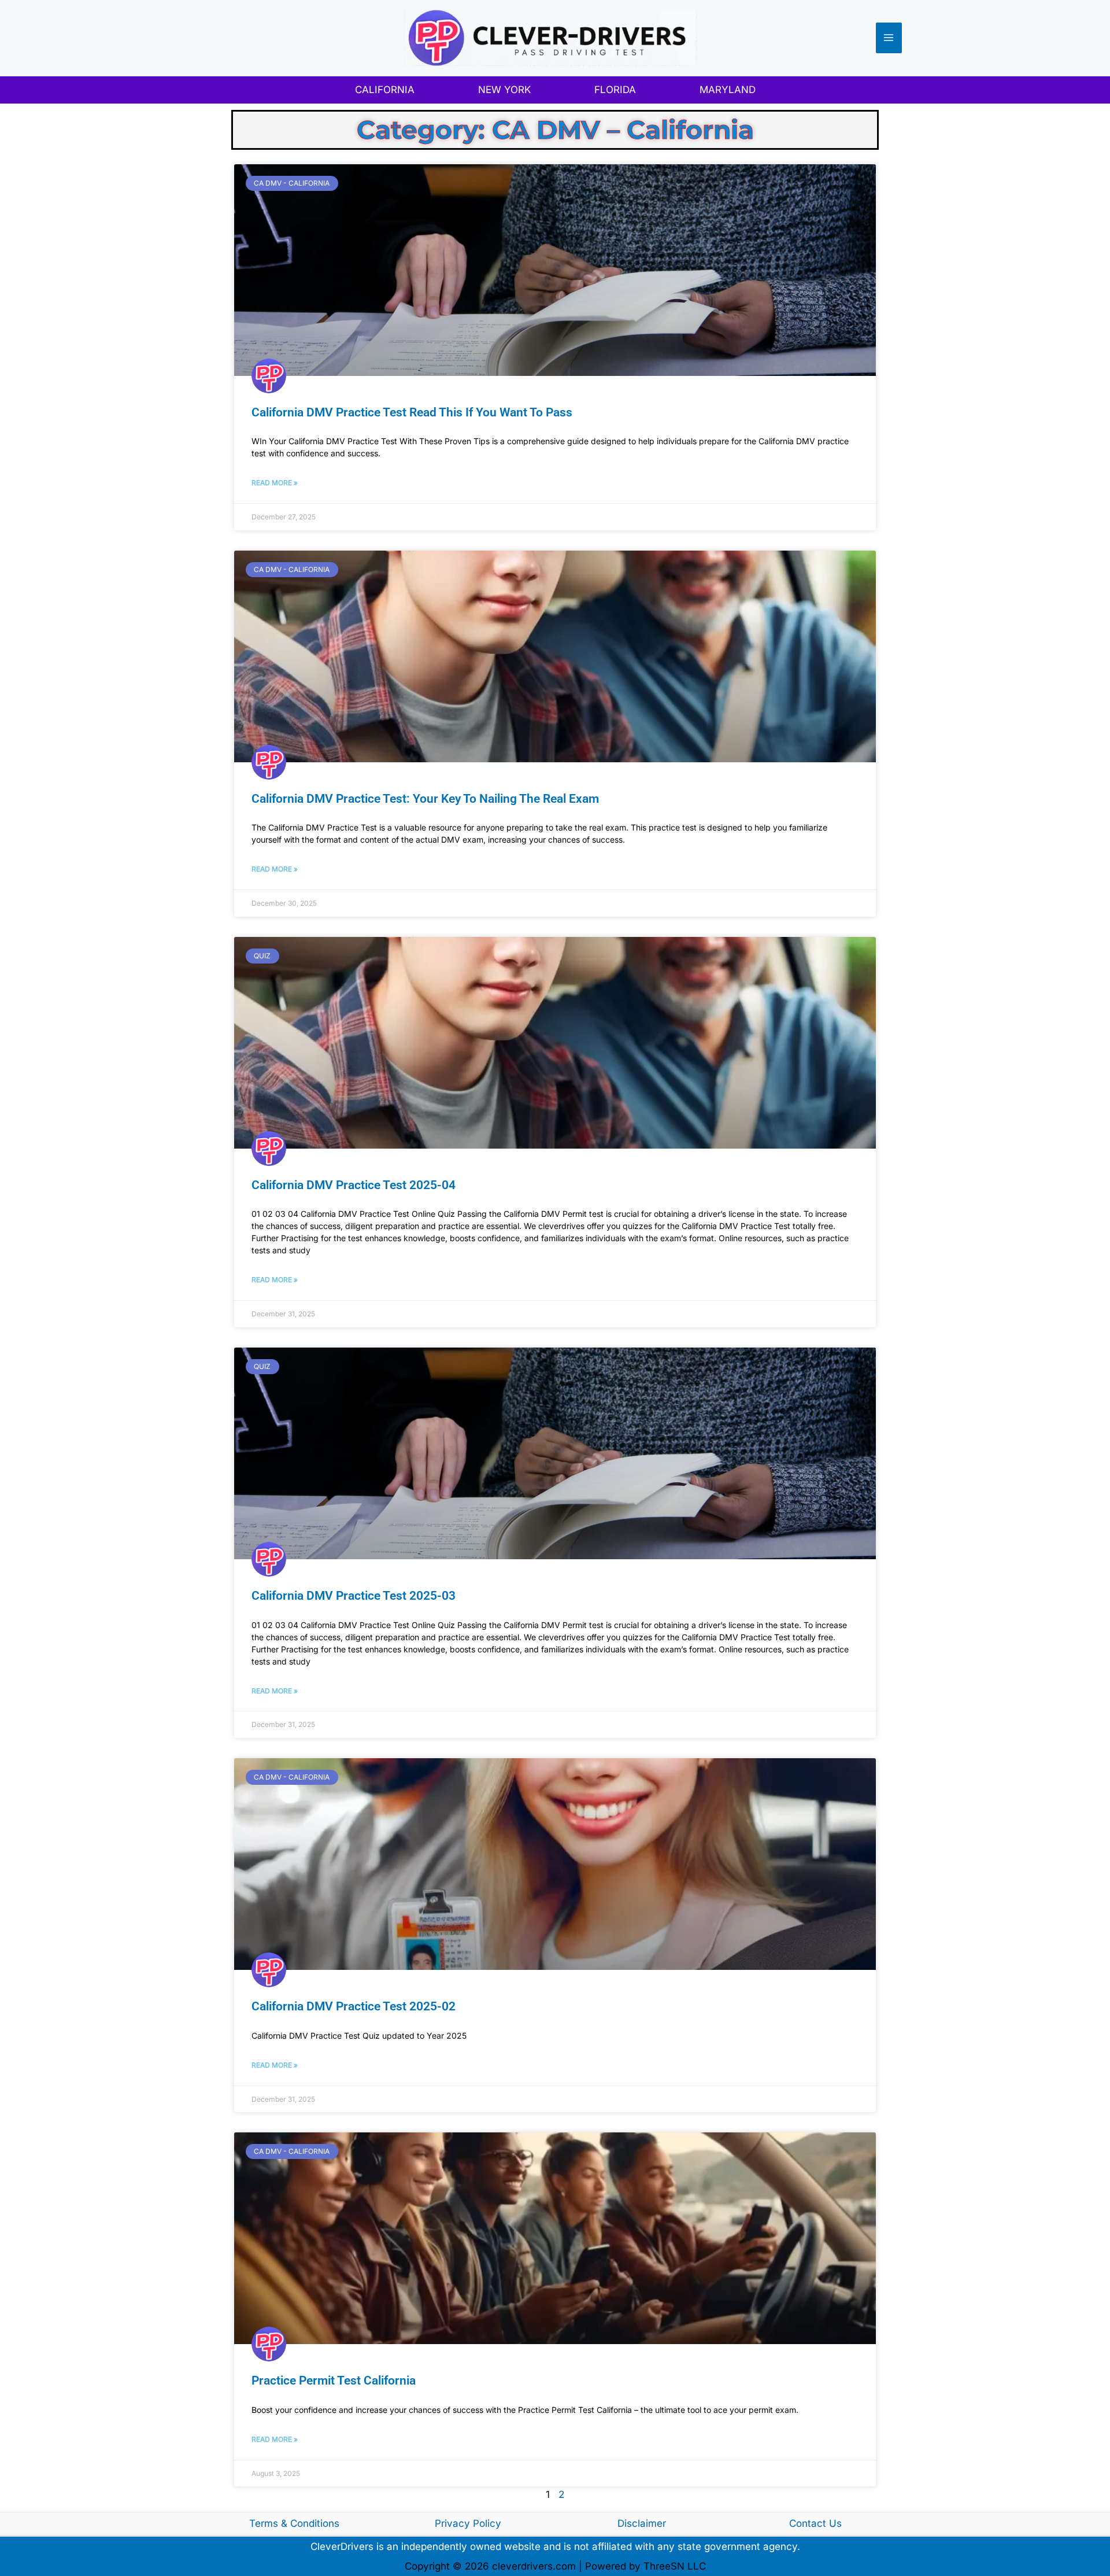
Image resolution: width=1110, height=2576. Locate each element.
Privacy (454, 2523)
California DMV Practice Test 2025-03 (354, 1596)
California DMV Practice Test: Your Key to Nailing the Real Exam (425, 799)
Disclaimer (642, 2523)
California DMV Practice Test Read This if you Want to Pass (412, 412)
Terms (264, 2523)
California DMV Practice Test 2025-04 (354, 1185)
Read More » (275, 483)
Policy (487, 2523)
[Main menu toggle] (889, 38)
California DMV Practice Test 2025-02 (354, 2006)
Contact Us (815, 2523)
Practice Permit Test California (334, 2381)
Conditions (315, 2523)
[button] (385, 90)
